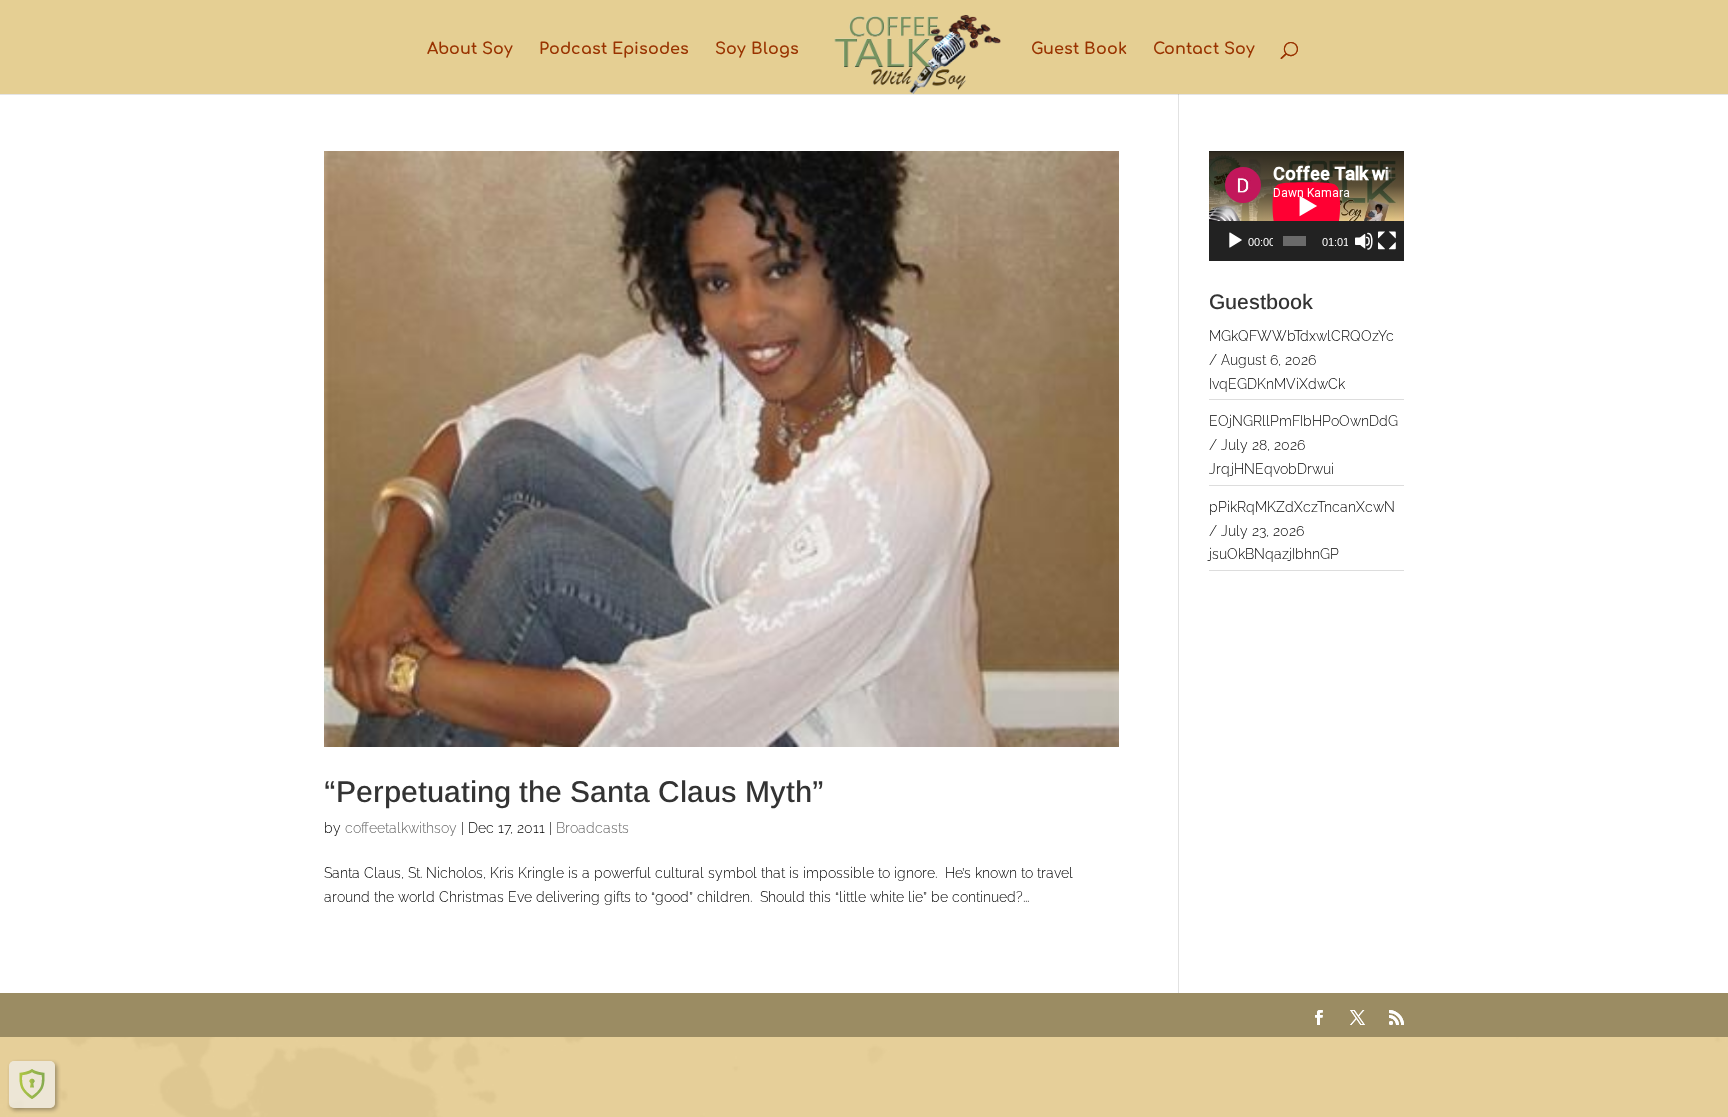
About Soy (470, 50)
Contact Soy (1204, 50)
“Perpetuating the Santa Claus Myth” (574, 791)
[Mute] (1364, 241)
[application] (1306, 206)
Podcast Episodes (614, 50)
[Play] (1235, 241)
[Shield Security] (32, 1084)
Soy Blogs (757, 50)
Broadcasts (592, 828)
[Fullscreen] (1387, 241)
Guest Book (1079, 50)
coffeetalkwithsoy (401, 828)
